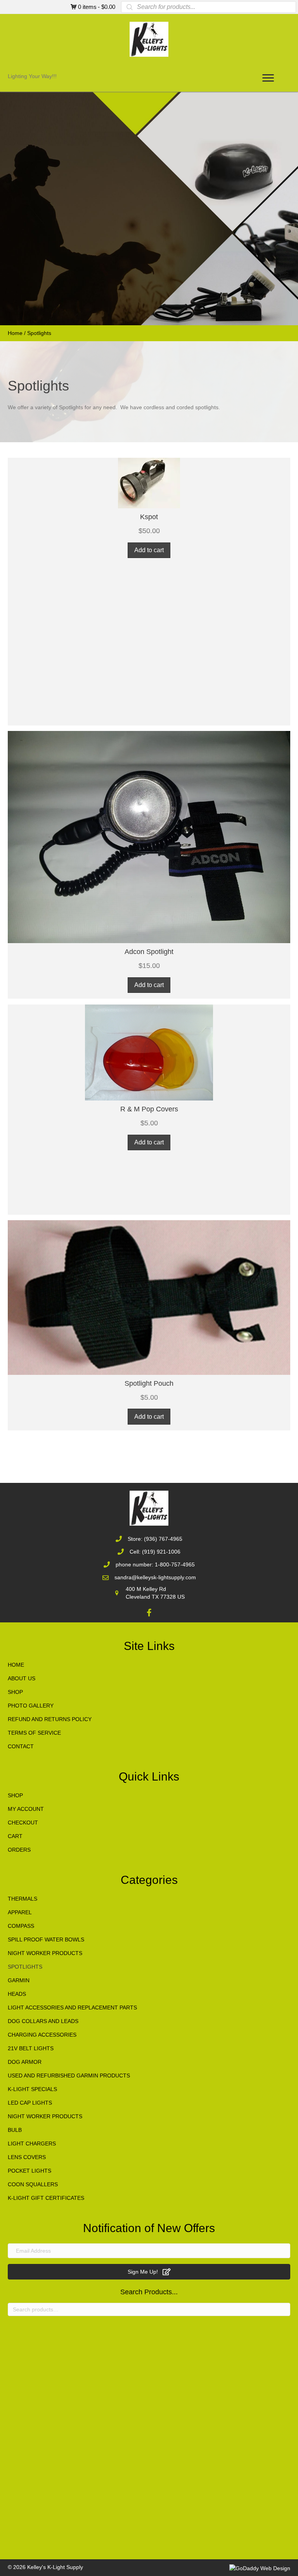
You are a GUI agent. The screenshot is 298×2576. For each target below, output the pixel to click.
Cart (15, 1836)
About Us (22, 1678)
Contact (21, 1746)
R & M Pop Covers (149, 1109)
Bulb (15, 2130)
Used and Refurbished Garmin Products (69, 2075)
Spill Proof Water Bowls (46, 1939)
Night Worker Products (45, 1953)
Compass (21, 1926)
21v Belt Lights (31, 2048)
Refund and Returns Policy (50, 1719)
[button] (149, 499)
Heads (17, 1994)
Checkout (23, 1823)
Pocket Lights (29, 2171)
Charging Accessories (42, 2035)
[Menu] (268, 78)
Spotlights (25, 1967)
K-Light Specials (32, 2089)
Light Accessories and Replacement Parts (72, 2007)
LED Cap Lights (30, 2103)
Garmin (19, 1980)
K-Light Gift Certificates (46, 2198)
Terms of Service (34, 1733)
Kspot (149, 517)
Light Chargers (32, 2143)
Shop (15, 1692)
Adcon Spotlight (149, 952)
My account (26, 1809)
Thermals (23, 1899)
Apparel (20, 1912)
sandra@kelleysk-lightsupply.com (155, 1577)
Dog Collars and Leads (43, 2021)
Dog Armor (25, 2062)
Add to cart (149, 550)
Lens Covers (27, 2157)
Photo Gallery (31, 1706)
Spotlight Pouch (149, 1383)
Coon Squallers (33, 2184)
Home (15, 333)
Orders (19, 1850)
